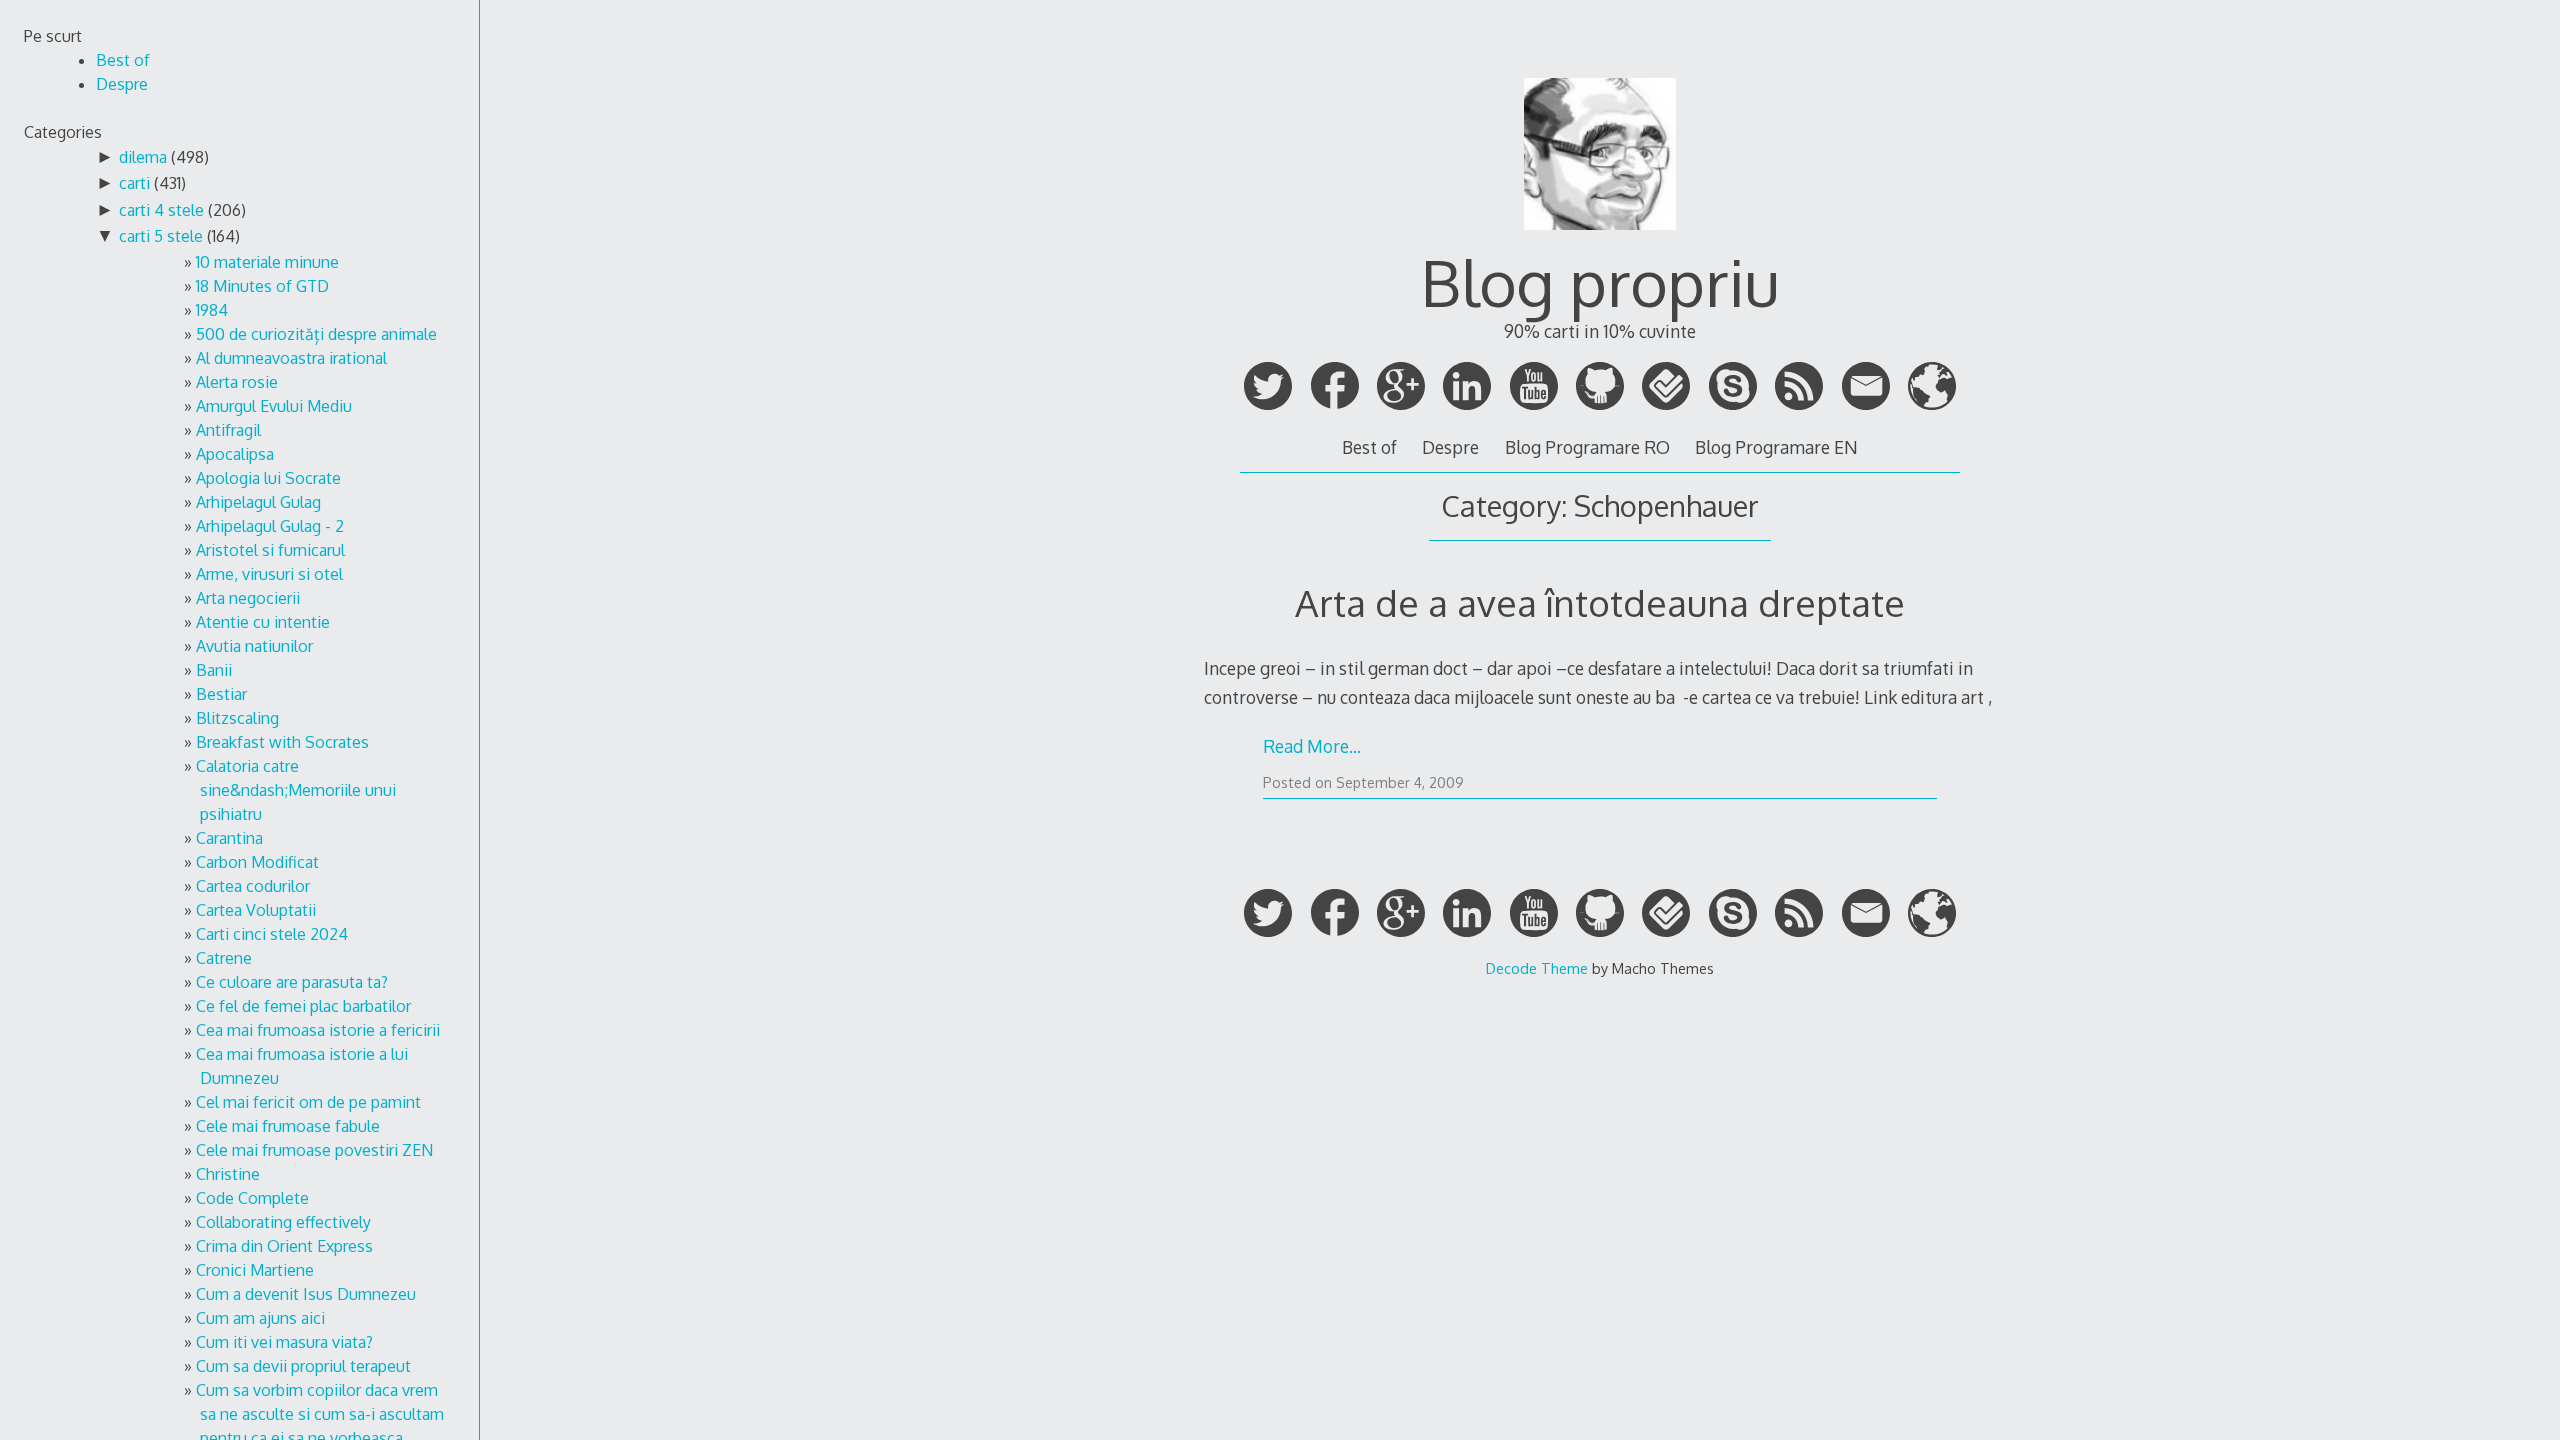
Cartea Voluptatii (256, 910)
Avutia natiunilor (254, 646)
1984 (212, 310)
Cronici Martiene (255, 1270)
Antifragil (228, 430)
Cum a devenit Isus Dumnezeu (306, 1294)
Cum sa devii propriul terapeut (303, 1366)
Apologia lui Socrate (268, 478)
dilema (143, 157)
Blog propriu (1600, 281)
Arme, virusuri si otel (269, 574)
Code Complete (252, 1198)
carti (134, 183)
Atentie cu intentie (263, 622)
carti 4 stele (161, 210)
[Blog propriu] (1600, 238)
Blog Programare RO (1587, 447)
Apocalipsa (235, 454)
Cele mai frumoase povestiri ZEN (314, 1150)
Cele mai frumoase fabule (288, 1126)
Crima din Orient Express (284, 1246)
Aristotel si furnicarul (270, 550)
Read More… (1312, 746)
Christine (228, 1174)
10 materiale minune (267, 262)
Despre (1450, 447)
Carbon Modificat (257, 862)
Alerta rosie (237, 382)
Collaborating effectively (283, 1222)
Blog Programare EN (1776, 447)
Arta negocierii (248, 598)
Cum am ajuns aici (260, 1318)
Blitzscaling (237, 718)
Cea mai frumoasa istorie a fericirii (318, 1030)
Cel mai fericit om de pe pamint (308, 1102)
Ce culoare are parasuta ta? (292, 982)
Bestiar (221, 694)
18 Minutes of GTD (262, 286)
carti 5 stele (161, 236)
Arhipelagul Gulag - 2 (270, 526)
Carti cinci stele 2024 (272, 934)
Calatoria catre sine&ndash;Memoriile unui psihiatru (296, 790)
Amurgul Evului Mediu (274, 406)
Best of (1369, 447)
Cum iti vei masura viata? (284, 1342)
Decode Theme (1537, 968)
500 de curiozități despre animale (316, 334)
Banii (214, 670)
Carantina (229, 838)
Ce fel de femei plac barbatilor (303, 1006)
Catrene (224, 958)
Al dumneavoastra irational (291, 358)
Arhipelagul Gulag (258, 502)
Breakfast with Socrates (282, 742)
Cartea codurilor (253, 886)
